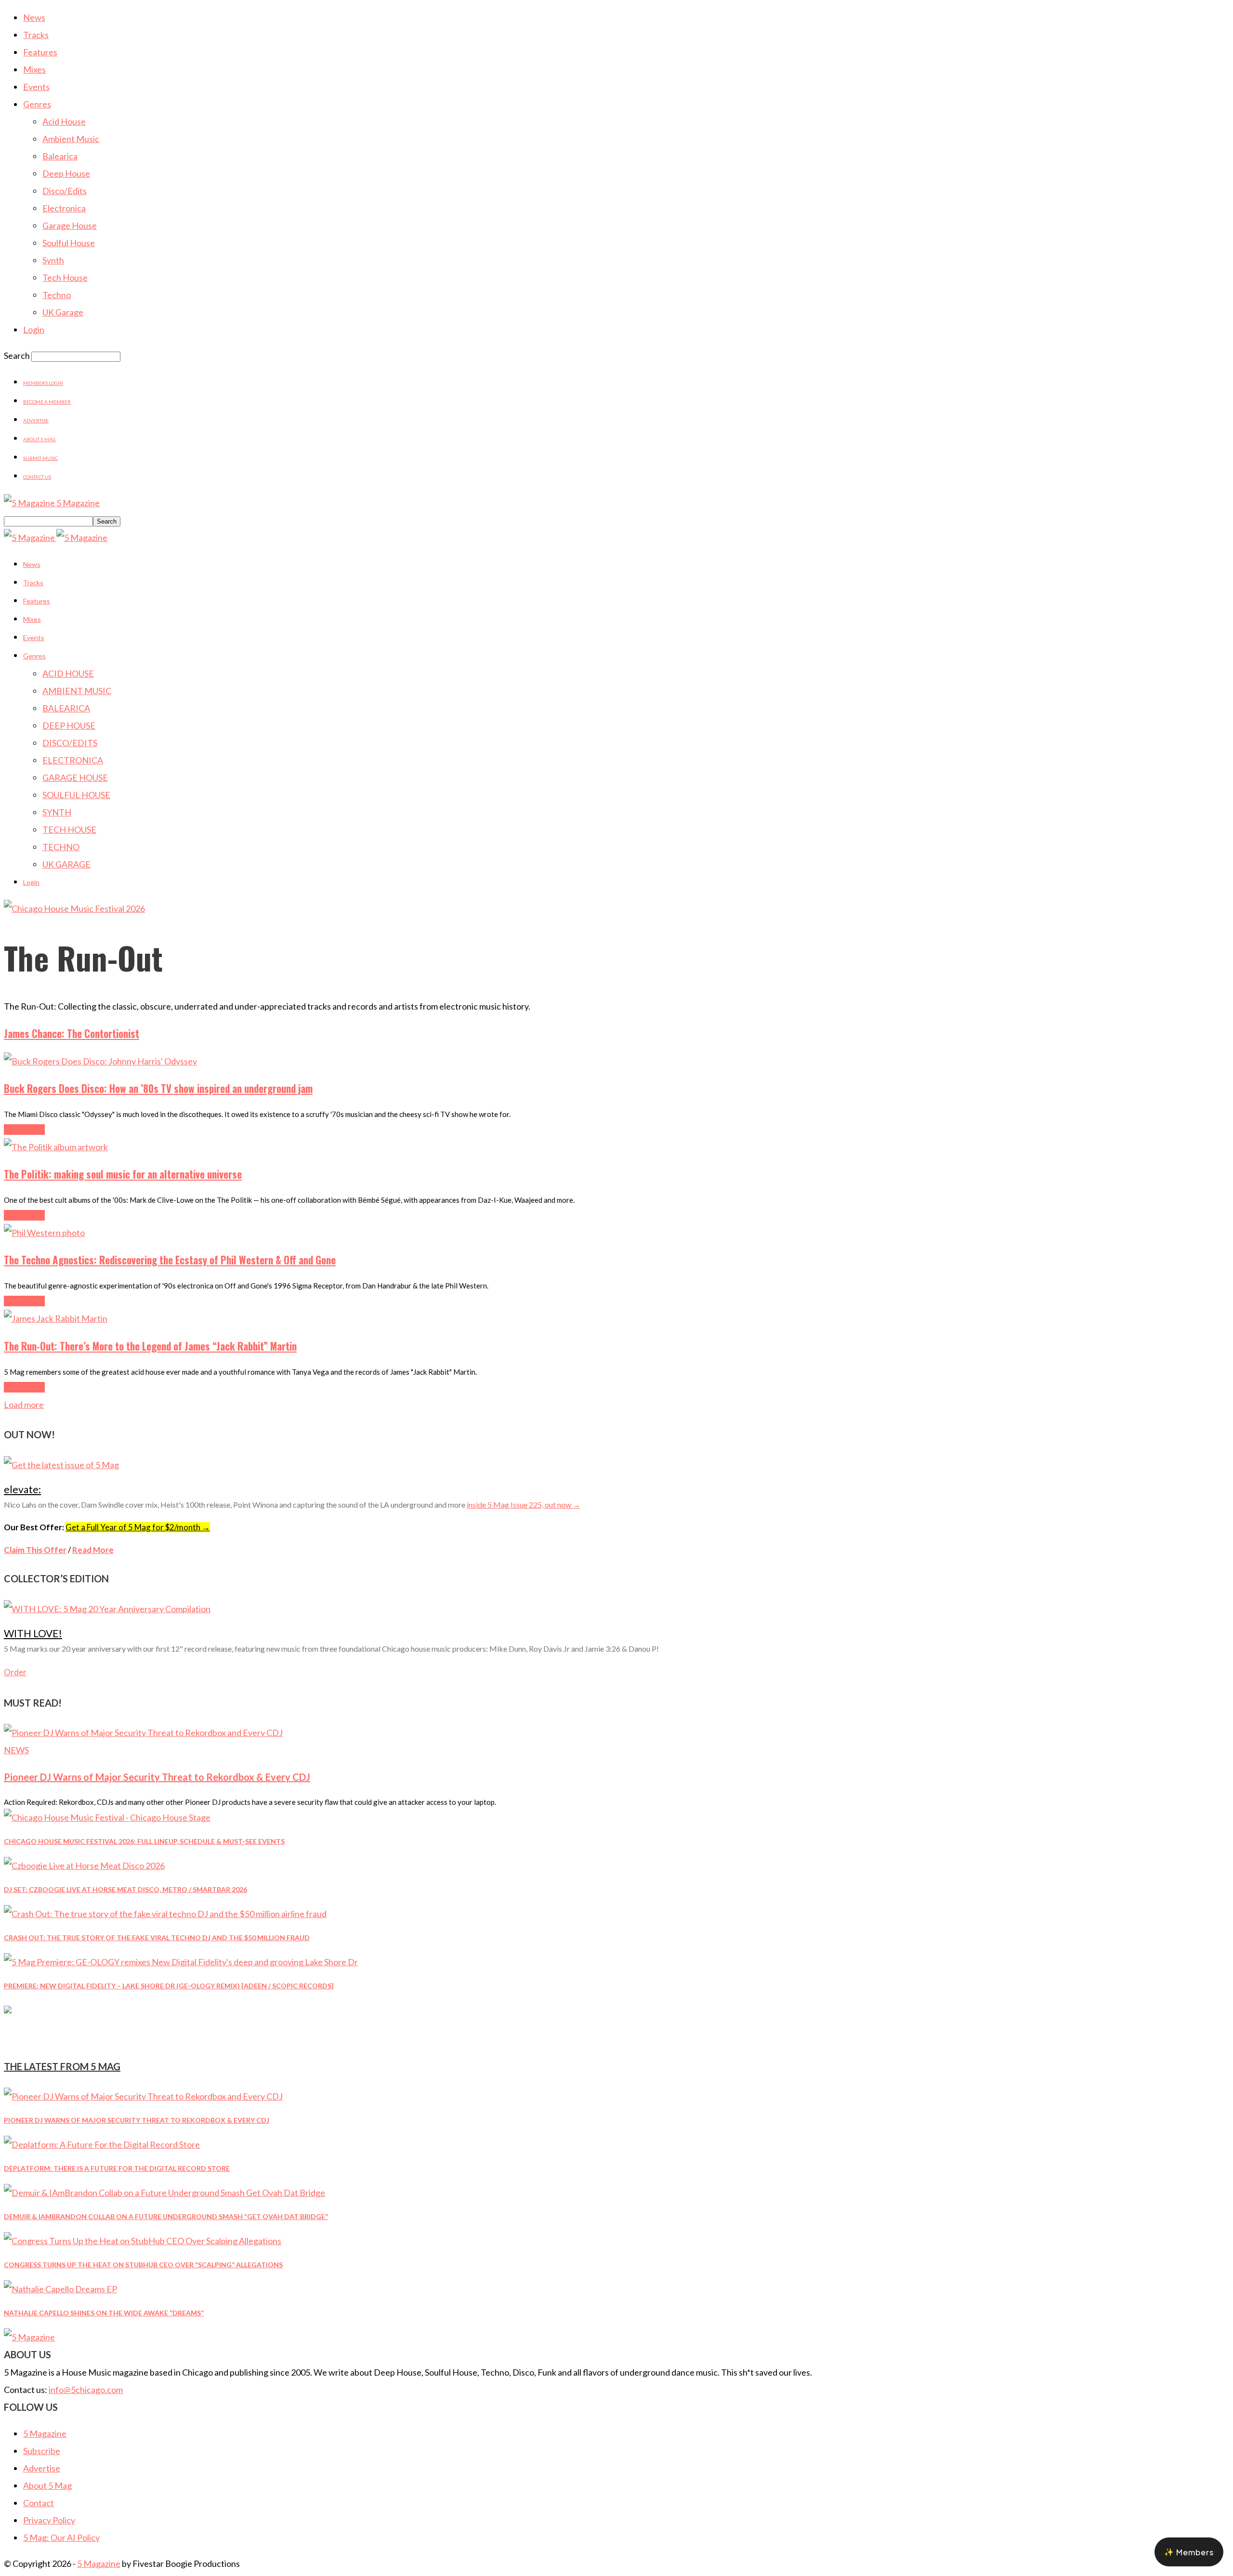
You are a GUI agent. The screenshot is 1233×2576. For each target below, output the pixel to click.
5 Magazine (45, 2433)
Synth (53, 260)
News (34, 17)
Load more (24, 1405)
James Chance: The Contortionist (72, 1033)
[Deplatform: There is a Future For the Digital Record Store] (102, 2144)
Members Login (43, 383)
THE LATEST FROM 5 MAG (62, 2066)
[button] (1189, 2552)
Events (36, 87)
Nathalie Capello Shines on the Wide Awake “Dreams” (104, 2313)
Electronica (64, 208)
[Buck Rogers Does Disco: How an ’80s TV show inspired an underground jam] (100, 1061)
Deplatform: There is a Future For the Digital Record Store (117, 2168)
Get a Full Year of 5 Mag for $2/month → (138, 1527)
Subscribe (42, 2451)
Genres (37, 104)
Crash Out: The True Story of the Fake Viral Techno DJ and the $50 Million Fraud (157, 1938)
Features (40, 52)
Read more (24, 1130)
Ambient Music (71, 139)
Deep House (66, 173)
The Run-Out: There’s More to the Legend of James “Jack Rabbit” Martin (150, 1346)
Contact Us (37, 477)
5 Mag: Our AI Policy (61, 2537)
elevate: (22, 1489)
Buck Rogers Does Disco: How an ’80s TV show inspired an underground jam (158, 1088)
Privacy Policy (49, 2520)
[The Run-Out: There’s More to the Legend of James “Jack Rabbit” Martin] (56, 1318)
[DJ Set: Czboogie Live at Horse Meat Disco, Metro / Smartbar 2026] (84, 1866)
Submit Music (40, 458)
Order (15, 1672)
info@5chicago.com (86, 2390)
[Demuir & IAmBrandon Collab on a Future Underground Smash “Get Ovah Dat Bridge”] (164, 2193)
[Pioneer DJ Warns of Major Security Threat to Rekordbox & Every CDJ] (143, 1733)
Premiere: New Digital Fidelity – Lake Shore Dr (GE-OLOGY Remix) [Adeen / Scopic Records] (169, 1986)
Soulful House (69, 243)
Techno (57, 295)
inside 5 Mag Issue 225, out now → (524, 1505)
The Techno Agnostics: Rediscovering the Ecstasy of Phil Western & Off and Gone (170, 1260)
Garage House (70, 225)
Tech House (65, 277)
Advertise (36, 421)
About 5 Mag (39, 439)
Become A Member (47, 402)
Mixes (34, 69)
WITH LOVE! (33, 1633)
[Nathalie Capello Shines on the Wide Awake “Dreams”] (60, 2289)
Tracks (36, 35)
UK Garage (63, 312)
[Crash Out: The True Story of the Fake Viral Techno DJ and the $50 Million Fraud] (165, 1914)
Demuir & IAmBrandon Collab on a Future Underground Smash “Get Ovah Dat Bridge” (166, 2216)
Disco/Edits (65, 191)
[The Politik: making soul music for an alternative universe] (56, 1147)
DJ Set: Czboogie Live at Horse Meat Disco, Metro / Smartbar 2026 (125, 1889)
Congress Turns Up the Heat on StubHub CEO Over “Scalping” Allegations (143, 2265)
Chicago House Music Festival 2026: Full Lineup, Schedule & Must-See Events (144, 1841)
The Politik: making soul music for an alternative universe (123, 1174)
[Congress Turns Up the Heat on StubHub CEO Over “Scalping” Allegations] (143, 2241)
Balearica (60, 156)
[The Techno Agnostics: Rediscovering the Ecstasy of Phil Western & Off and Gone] (44, 1233)
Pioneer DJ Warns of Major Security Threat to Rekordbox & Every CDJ (157, 1777)
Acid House (64, 121)
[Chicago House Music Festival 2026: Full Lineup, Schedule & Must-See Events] (107, 1817)
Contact (39, 2503)
